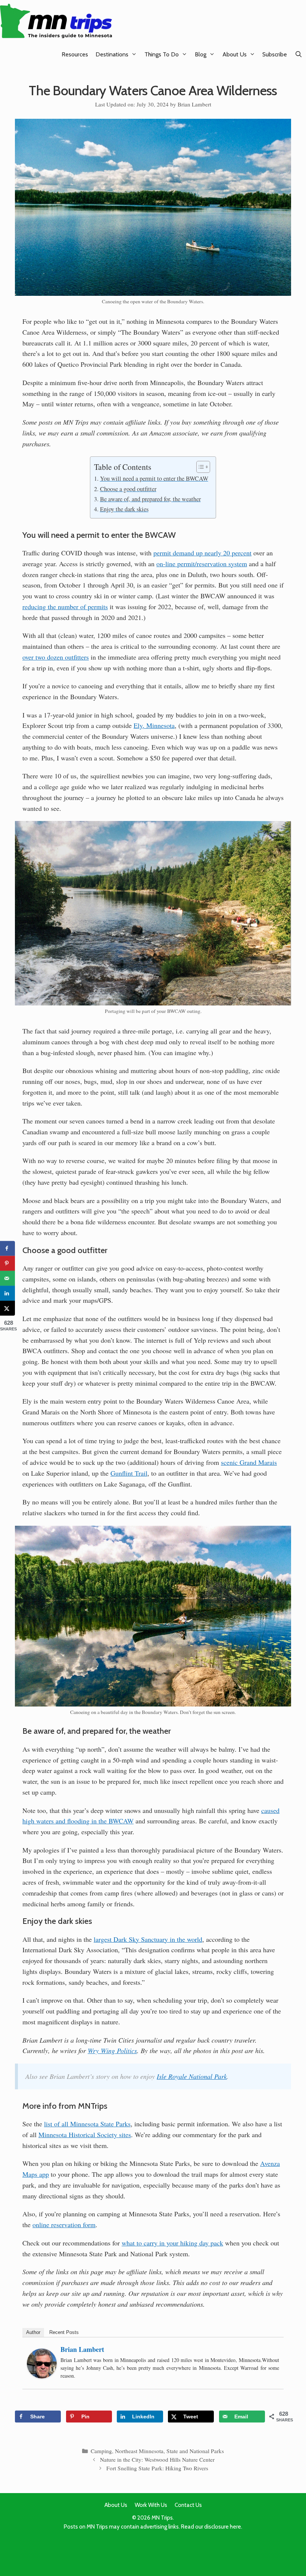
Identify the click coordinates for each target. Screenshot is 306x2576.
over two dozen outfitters (56, 657)
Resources (75, 54)
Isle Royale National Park (192, 2076)
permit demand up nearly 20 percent (202, 553)
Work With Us (151, 2505)
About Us (235, 54)
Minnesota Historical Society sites (85, 2135)
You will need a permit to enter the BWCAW (154, 478)
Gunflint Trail (129, 1473)
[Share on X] (7, 1308)
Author (33, 2332)
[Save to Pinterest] (7, 1263)
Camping (101, 2451)
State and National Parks (195, 2451)
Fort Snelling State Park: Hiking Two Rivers (157, 2468)
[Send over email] (7, 1278)
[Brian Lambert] (42, 2376)
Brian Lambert (82, 2349)
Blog (201, 54)
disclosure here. (223, 2527)
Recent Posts (64, 2332)
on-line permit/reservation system (202, 564)
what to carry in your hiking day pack (172, 2243)
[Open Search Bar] (298, 54)
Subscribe (275, 54)
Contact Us (188, 2505)
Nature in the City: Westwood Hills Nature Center (157, 2459)
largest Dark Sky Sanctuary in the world (148, 1939)
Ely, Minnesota (154, 725)
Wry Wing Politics (112, 2050)
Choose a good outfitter (128, 489)
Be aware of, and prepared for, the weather (150, 499)
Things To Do (162, 54)
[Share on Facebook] (7, 1248)
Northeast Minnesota (139, 2451)
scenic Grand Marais (249, 1462)
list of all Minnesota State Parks (87, 2124)
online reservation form (64, 2225)
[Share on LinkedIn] (7, 1293)
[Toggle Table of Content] (199, 467)
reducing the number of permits (65, 607)
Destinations (112, 54)
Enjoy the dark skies (124, 509)
